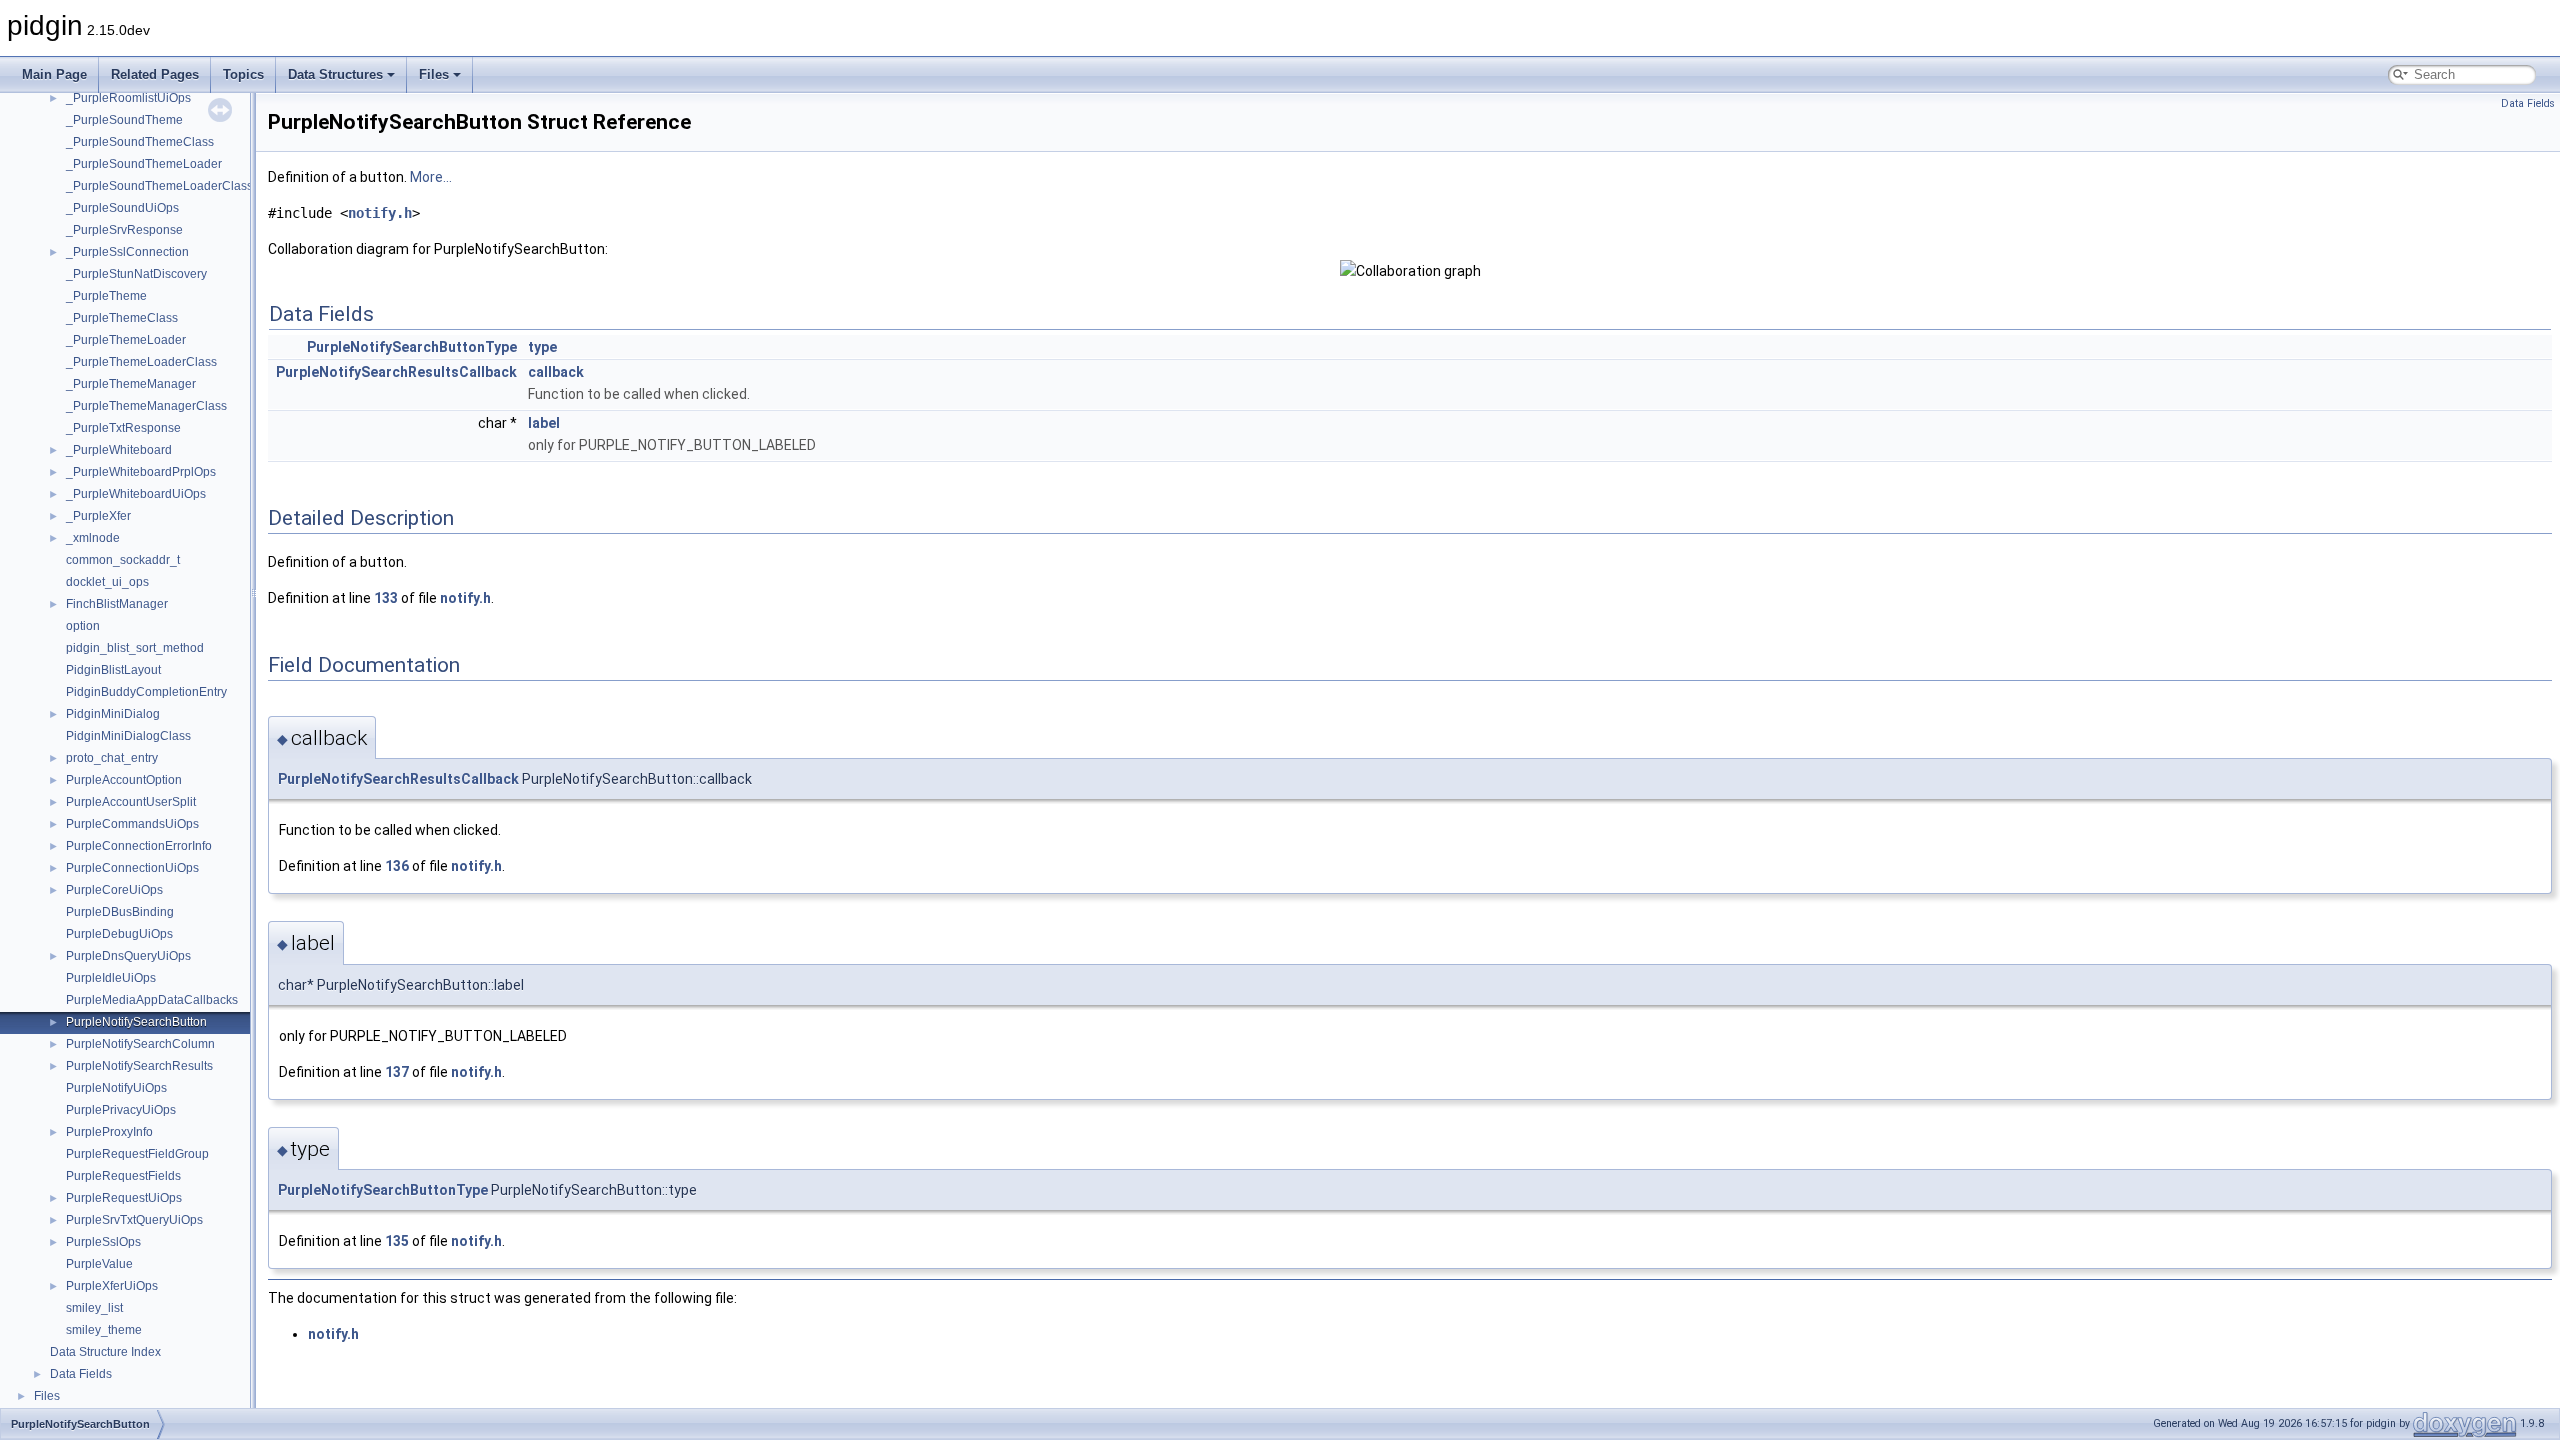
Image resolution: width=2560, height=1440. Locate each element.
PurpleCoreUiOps (114, 890)
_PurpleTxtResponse (123, 428)
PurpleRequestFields (123, 1176)
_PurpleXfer (98, 516)
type (542, 347)
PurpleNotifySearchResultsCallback (396, 372)
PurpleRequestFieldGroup (137, 1154)
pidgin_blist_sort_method (135, 648)
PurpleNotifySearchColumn (140, 1044)
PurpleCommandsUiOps (132, 824)
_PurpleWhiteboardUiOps (136, 494)
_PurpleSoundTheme (124, 120)
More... (431, 177)
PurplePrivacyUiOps (121, 1110)
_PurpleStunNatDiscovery (136, 274)
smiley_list (94, 1308)
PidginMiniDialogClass (128, 736)
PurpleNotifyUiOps (116, 1088)
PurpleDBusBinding (120, 912)
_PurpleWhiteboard (119, 450)
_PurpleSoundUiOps (122, 208)
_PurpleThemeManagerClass (146, 406)
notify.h (380, 213)
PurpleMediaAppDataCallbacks (152, 1000)
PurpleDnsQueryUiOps (128, 956)
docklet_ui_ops (107, 582)
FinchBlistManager (117, 604)
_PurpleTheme (106, 296)
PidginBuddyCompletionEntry (146, 692)
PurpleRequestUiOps (124, 1198)
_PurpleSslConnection (127, 252)
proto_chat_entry (112, 758)
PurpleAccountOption (124, 780)
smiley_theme (104, 1330)
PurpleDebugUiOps (119, 934)
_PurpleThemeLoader (126, 340)
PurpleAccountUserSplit (131, 802)
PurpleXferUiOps (112, 1286)
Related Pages (155, 74)
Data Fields (81, 1374)
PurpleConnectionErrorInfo (139, 846)
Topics (243, 74)
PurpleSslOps (103, 1242)
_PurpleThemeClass (122, 318)
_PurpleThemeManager (131, 384)
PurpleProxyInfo (109, 1132)
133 (386, 598)
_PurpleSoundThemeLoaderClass (159, 186)
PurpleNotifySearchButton (136, 1022)
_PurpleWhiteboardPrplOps (141, 472)
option (83, 626)
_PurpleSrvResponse (124, 230)
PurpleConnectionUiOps (132, 868)
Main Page (54, 74)
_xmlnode (93, 538)
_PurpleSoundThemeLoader (144, 164)
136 (397, 866)
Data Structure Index (105, 1352)
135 (397, 1241)
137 (397, 1072)
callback (556, 372)
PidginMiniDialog (113, 714)
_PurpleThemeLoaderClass (141, 362)
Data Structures (335, 74)
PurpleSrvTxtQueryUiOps (134, 1220)
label (544, 423)
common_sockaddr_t (123, 560)
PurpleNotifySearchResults (139, 1066)
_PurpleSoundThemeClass (140, 142)
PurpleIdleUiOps (111, 978)
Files (434, 74)
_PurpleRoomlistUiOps (128, 98)
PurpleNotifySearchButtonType (412, 347)
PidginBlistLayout (113, 670)
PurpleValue (99, 1264)
